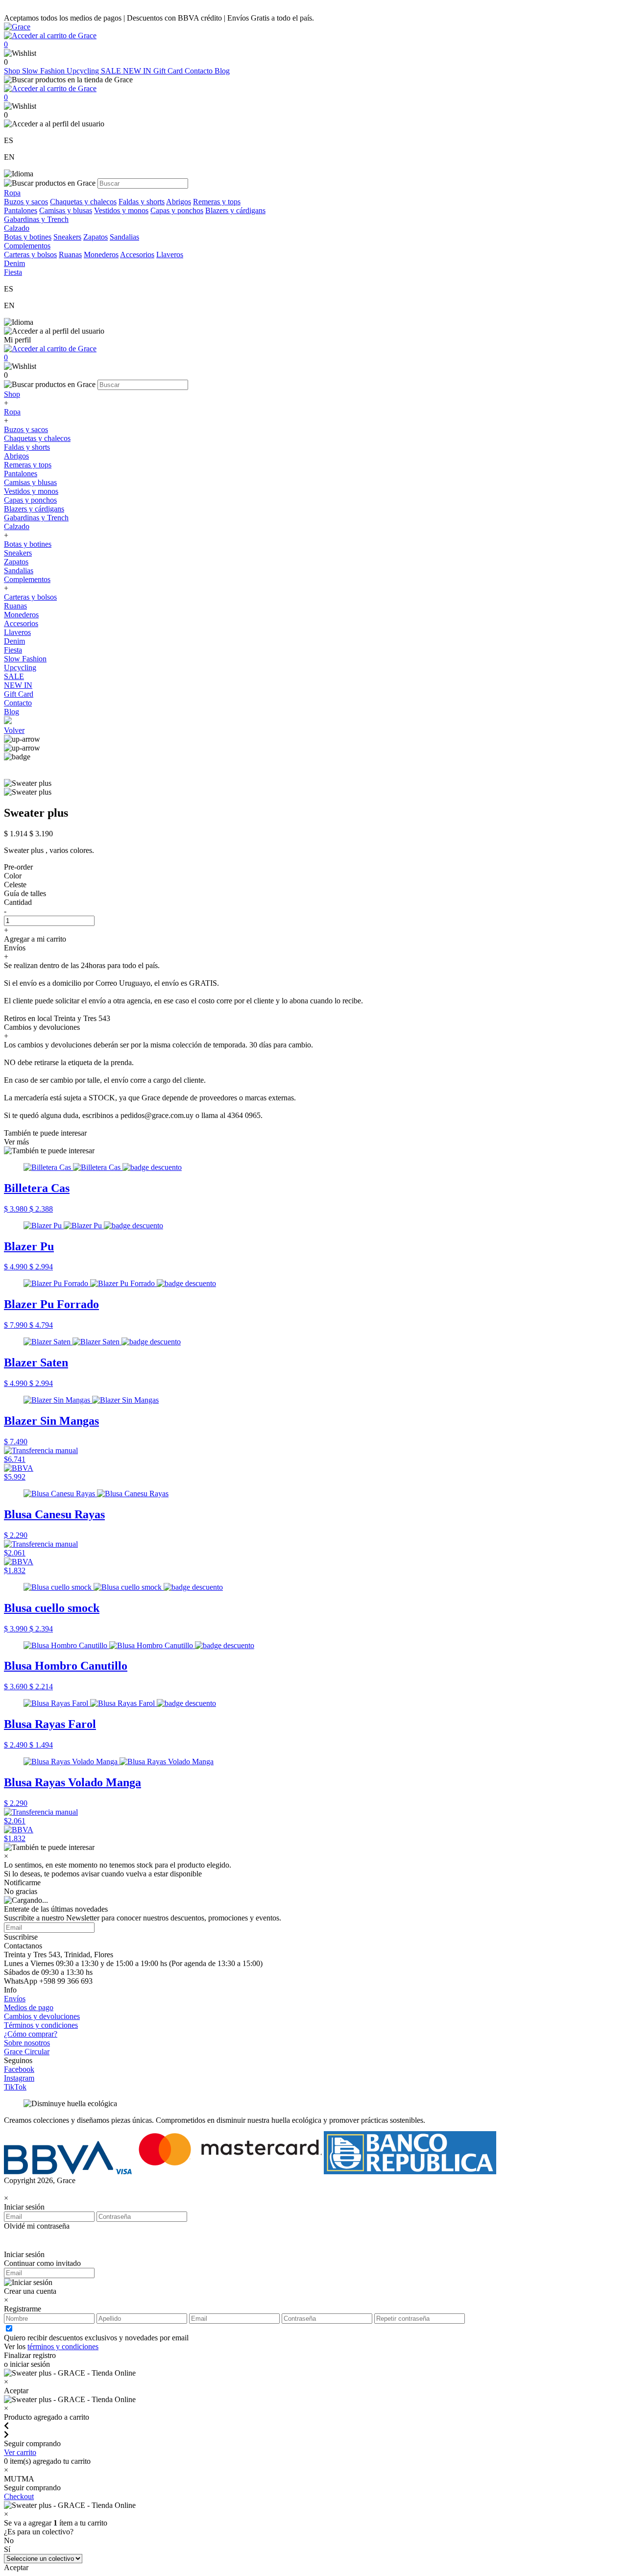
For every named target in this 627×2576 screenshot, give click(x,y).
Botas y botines (28, 237)
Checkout (19, 2496)
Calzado (17, 526)
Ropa (12, 412)
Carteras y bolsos (30, 255)
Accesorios (137, 255)
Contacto (200, 71)
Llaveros (170, 255)
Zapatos (96, 237)
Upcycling (84, 71)
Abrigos (179, 202)
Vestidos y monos (121, 210)
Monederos (101, 255)
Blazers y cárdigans (235, 210)
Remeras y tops (217, 202)
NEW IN (138, 71)
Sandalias (124, 237)
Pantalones (21, 210)
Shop (13, 71)
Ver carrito (20, 2452)
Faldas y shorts (142, 202)
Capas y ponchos (177, 210)
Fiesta (13, 650)
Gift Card (169, 71)
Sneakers (67, 237)
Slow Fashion (44, 71)
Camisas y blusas (66, 210)
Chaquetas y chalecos (83, 202)
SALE (112, 71)
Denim (14, 641)
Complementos (27, 579)
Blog (222, 71)
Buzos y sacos (26, 202)
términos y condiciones (63, 2346)
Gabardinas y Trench (36, 219)
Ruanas (70, 255)
